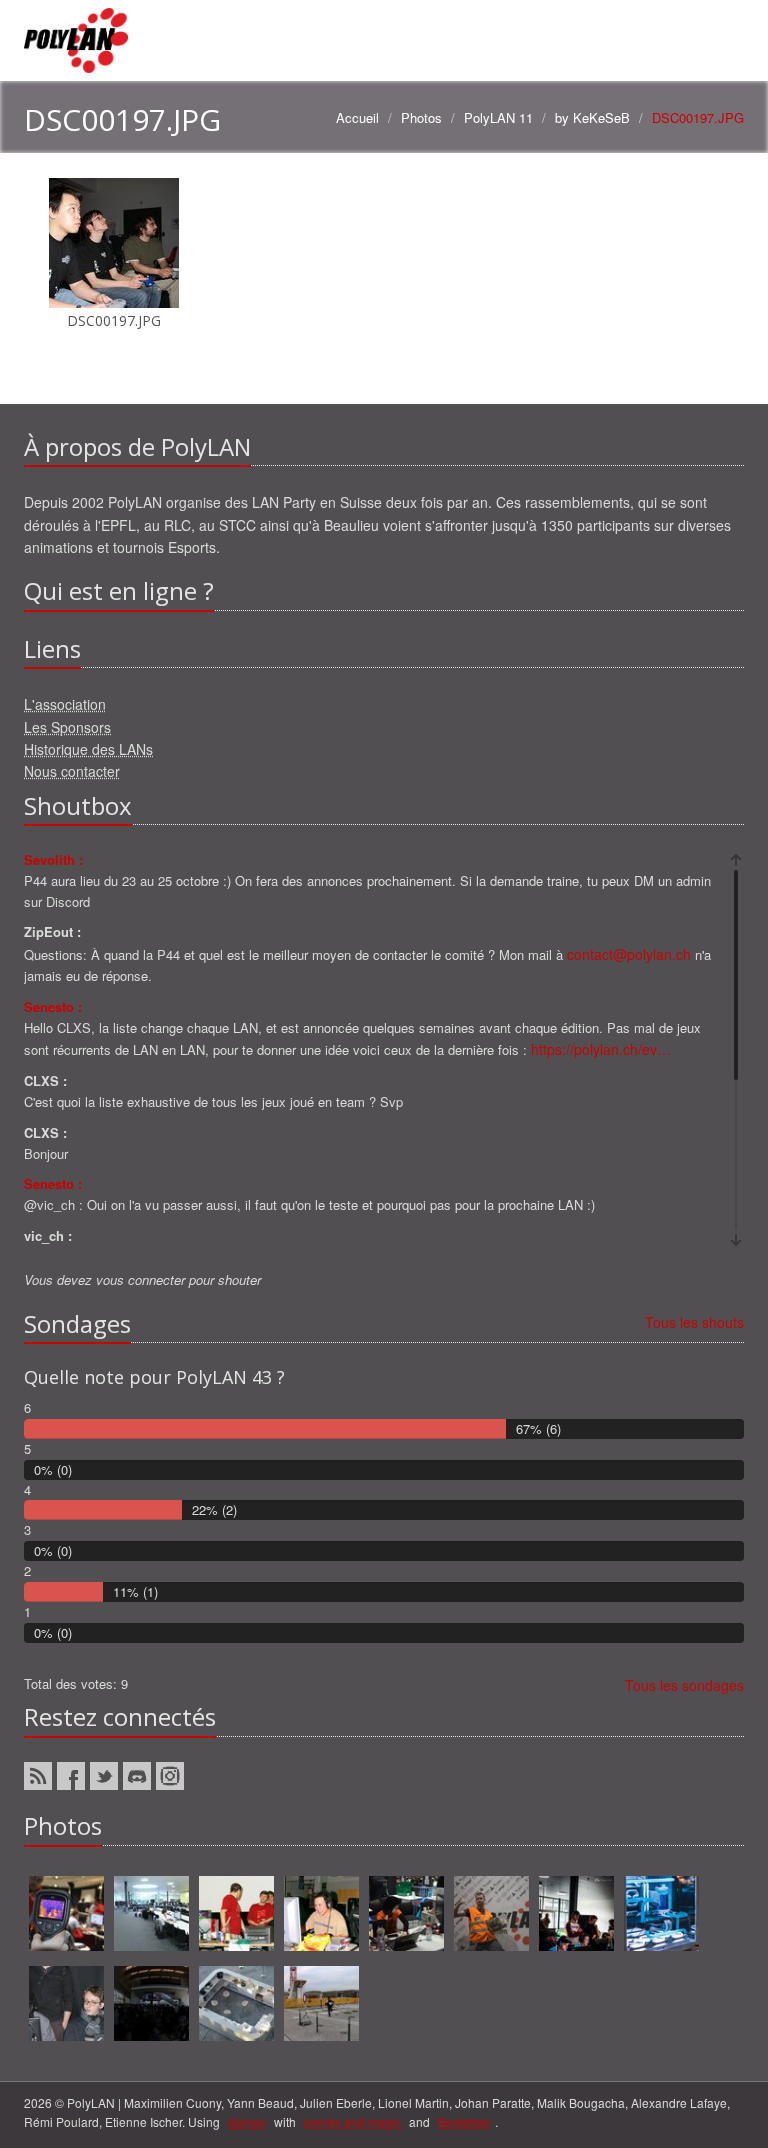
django (247, 2121)
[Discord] (137, 1776)
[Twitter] (104, 1776)
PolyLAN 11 (498, 117)
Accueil (357, 117)
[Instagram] (170, 1776)
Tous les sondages (684, 1685)
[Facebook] (71, 1776)
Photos (421, 117)
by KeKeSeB (592, 117)
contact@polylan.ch (629, 954)
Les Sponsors (67, 727)
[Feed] (38, 1776)
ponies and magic (352, 2121)
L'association (65, 704)
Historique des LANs (88, 749)
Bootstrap (464, 2121)
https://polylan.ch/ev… (601, 1049)
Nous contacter (72, 771)
